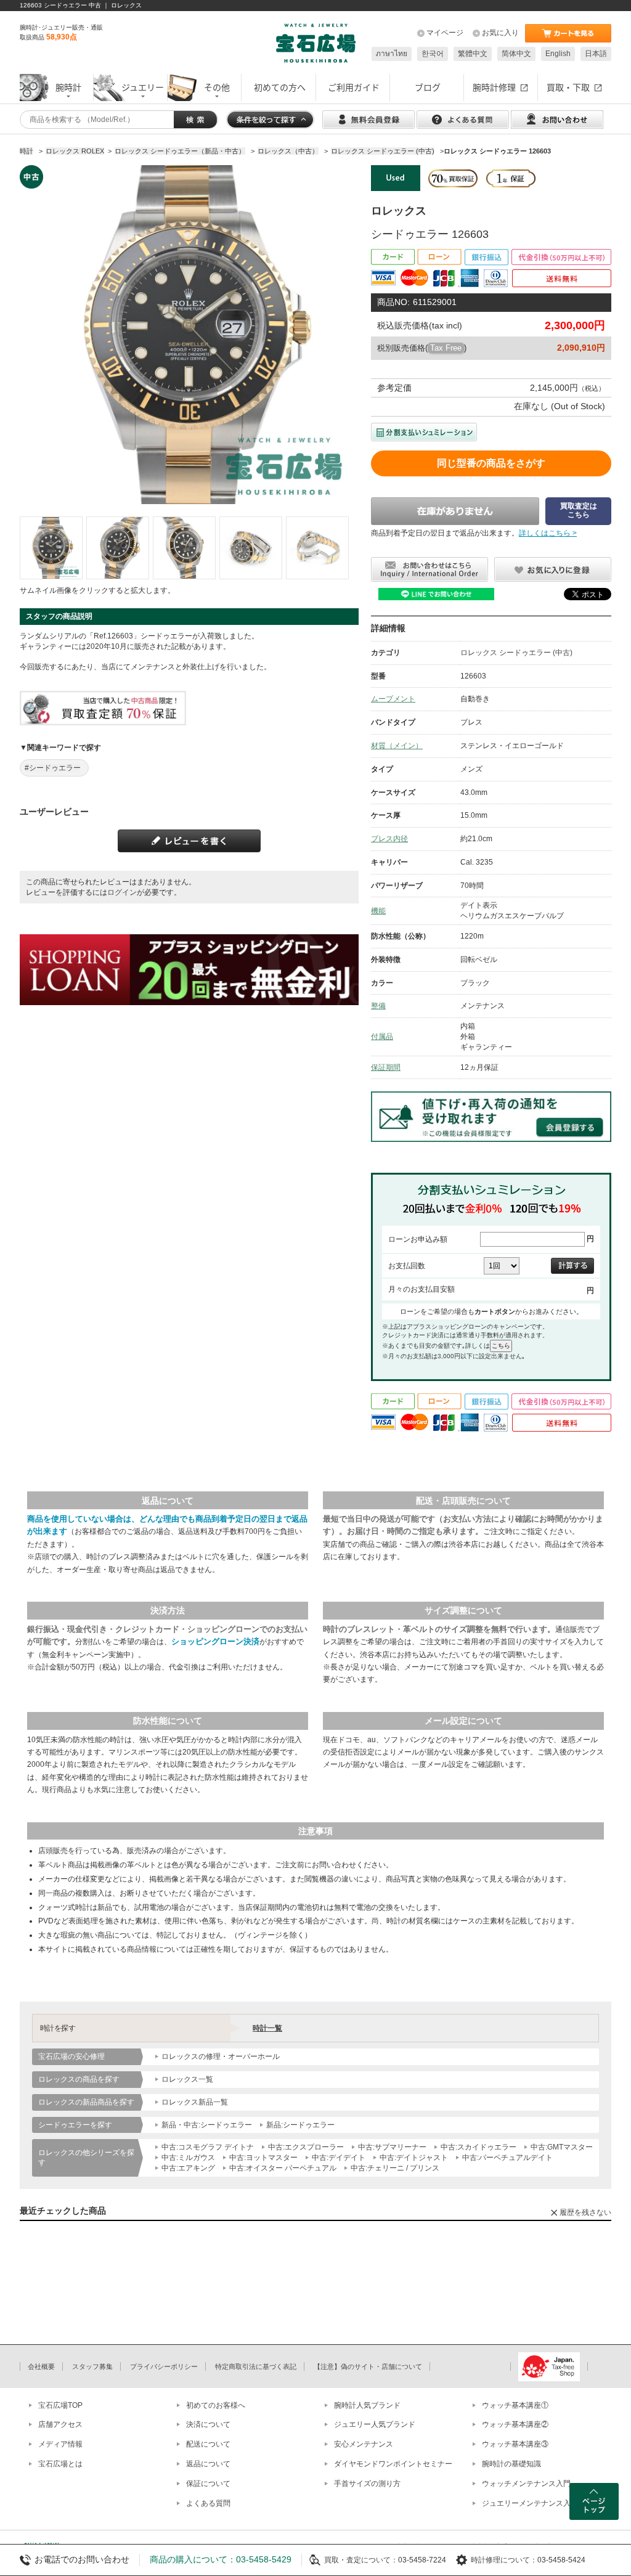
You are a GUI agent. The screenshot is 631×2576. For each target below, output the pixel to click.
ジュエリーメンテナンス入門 (530, 2503)
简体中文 (516, 54)
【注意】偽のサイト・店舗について (368, 2366)
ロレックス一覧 (187, 2079)
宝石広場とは (60, 2464)
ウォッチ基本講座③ (515, 2444)
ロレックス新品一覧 (195, 2102)
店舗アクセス (60, 2424)
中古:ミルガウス (188, 2158)
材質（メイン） (397, 746)
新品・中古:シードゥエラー (207, 2125)
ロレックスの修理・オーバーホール (221, 2056)
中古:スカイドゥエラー (478, 2147)
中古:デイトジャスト (414, 2158)
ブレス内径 (389, 839)
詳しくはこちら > (548, 533)
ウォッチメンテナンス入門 (526, 2484)
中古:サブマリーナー (392, 2147)
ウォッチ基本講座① (515, 2405)
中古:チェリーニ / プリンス (395, 2168)
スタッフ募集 (92, 2366)
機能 (378, 911)
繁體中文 (473, 54)
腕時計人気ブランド (367, 2405)
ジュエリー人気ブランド (375, 2424)
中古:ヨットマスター (263, 2158)
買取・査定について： (361, 2560)
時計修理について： (504, 2560)
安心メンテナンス (364, 2444)
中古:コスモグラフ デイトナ (208, 2147)
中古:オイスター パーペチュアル (283, 2168)
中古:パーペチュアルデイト (507, 2158)
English (558, 54)
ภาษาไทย (392, 54)
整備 (378, 1006)
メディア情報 (60, 2444)
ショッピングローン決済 (215, 1641)
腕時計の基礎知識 (511, 2464)
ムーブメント (393, 699)
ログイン (122, 892)
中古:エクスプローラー (306, 2147)
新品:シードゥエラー (300, 2125)
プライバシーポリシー (164, 2366)
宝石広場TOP (60, 2405)
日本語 (596, 54)
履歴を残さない (585, 2212)
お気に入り (500, 33)
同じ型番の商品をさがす (491, 463)
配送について (208, 2444)
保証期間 (386, 1067)
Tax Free (446, 348)
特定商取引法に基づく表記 (256, 2366)
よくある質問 (208, 2503)
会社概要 (41, 2366)
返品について (208, 2464)
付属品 (382, 1037)
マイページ (445, 33)
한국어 (433, 54)
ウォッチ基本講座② (515, 2424)
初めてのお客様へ (216, 2405)
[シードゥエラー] (51, 548)
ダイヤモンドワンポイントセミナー (393, 2464)
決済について (208, 2424)
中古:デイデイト (339, 2158)
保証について (208, 2484)
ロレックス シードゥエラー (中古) (516, 653)
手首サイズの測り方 (367, 2484)
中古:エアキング (188, 2168)
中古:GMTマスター (562, 2147)
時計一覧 (267, 2028)
